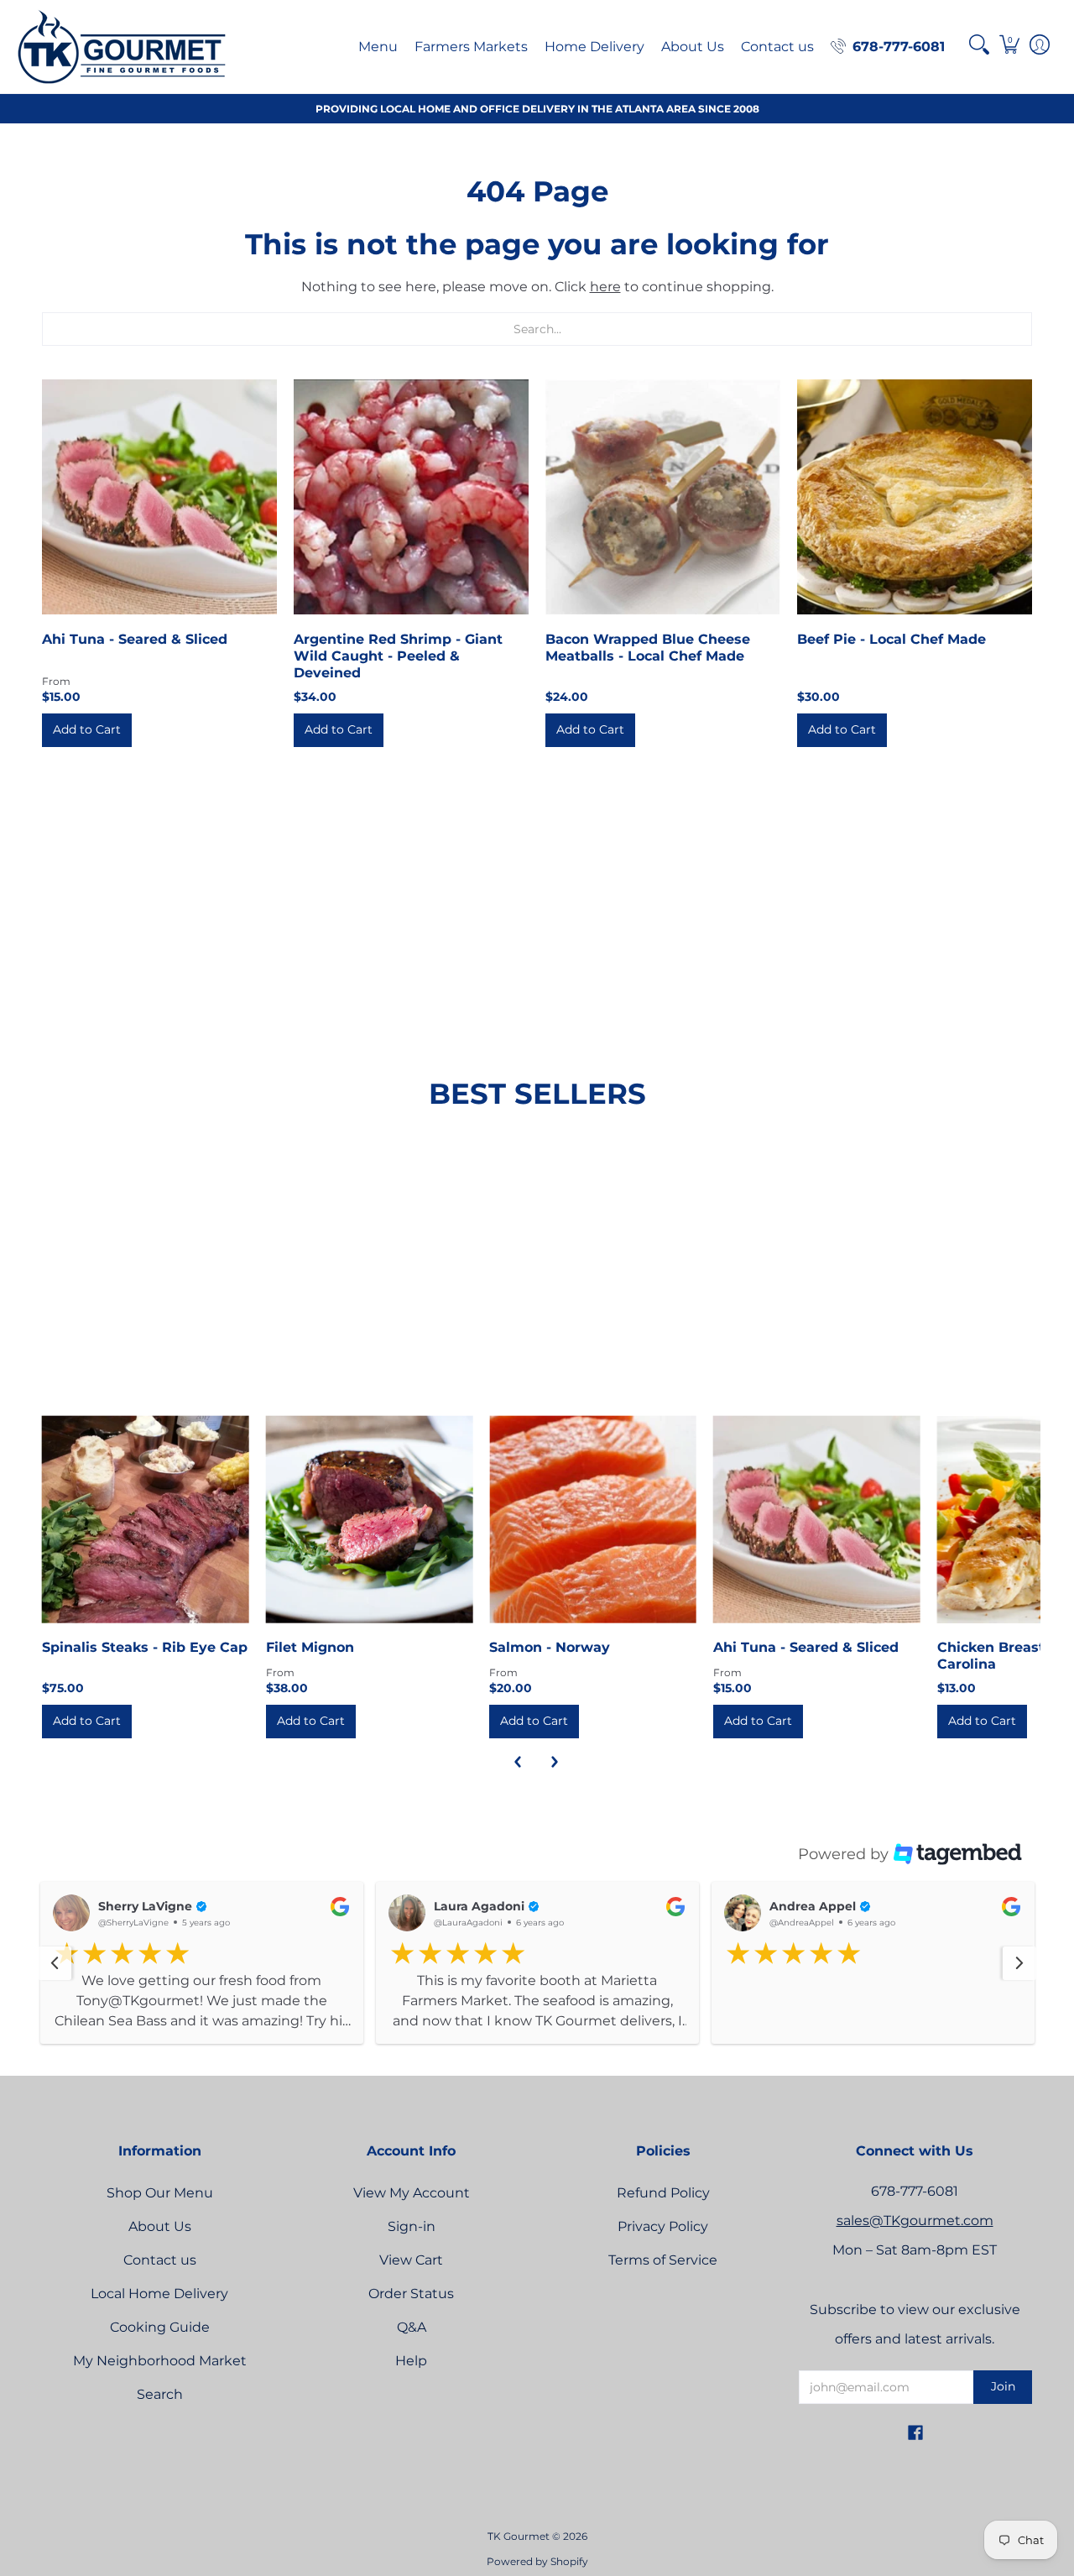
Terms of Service (663, 2281)
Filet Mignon (310, 1647)
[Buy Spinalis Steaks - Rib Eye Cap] (146, 1520)
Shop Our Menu (160, 2214)
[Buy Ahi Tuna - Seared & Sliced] (159, 497)
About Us (160, 2247)
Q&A (412, 2348)
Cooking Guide (160, 2348)
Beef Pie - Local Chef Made (892, 639)
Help (411, 2382)
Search (160, 2415)
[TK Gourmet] (122, 47)
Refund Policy (663, 2214)
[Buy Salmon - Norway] (593, 1520)
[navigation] (55, 1973)
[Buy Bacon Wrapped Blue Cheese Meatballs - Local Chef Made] (663, 497)
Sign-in (412, 2247)
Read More (89, 2043)
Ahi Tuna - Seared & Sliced (135, 639)
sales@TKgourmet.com (915, 2242)
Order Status (411, 2315)
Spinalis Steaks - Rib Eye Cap (145, 1647)
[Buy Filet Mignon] (370, 1520)
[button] (979, 44)
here (605, 287)
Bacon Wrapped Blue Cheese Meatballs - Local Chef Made (648, 648)
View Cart (411, 2281)
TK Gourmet (519, 2557)
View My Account (412, 2214)
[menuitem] (378, 47)
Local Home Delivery (159, 2315)
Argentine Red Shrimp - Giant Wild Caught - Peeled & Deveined (398, 656)
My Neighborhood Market (160, 2382)
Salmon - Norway (550, 1647)
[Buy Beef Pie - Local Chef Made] (915, 497)
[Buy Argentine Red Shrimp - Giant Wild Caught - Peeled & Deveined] (411, 497)
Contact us (160, 2281)
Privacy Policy (663, 2247)
